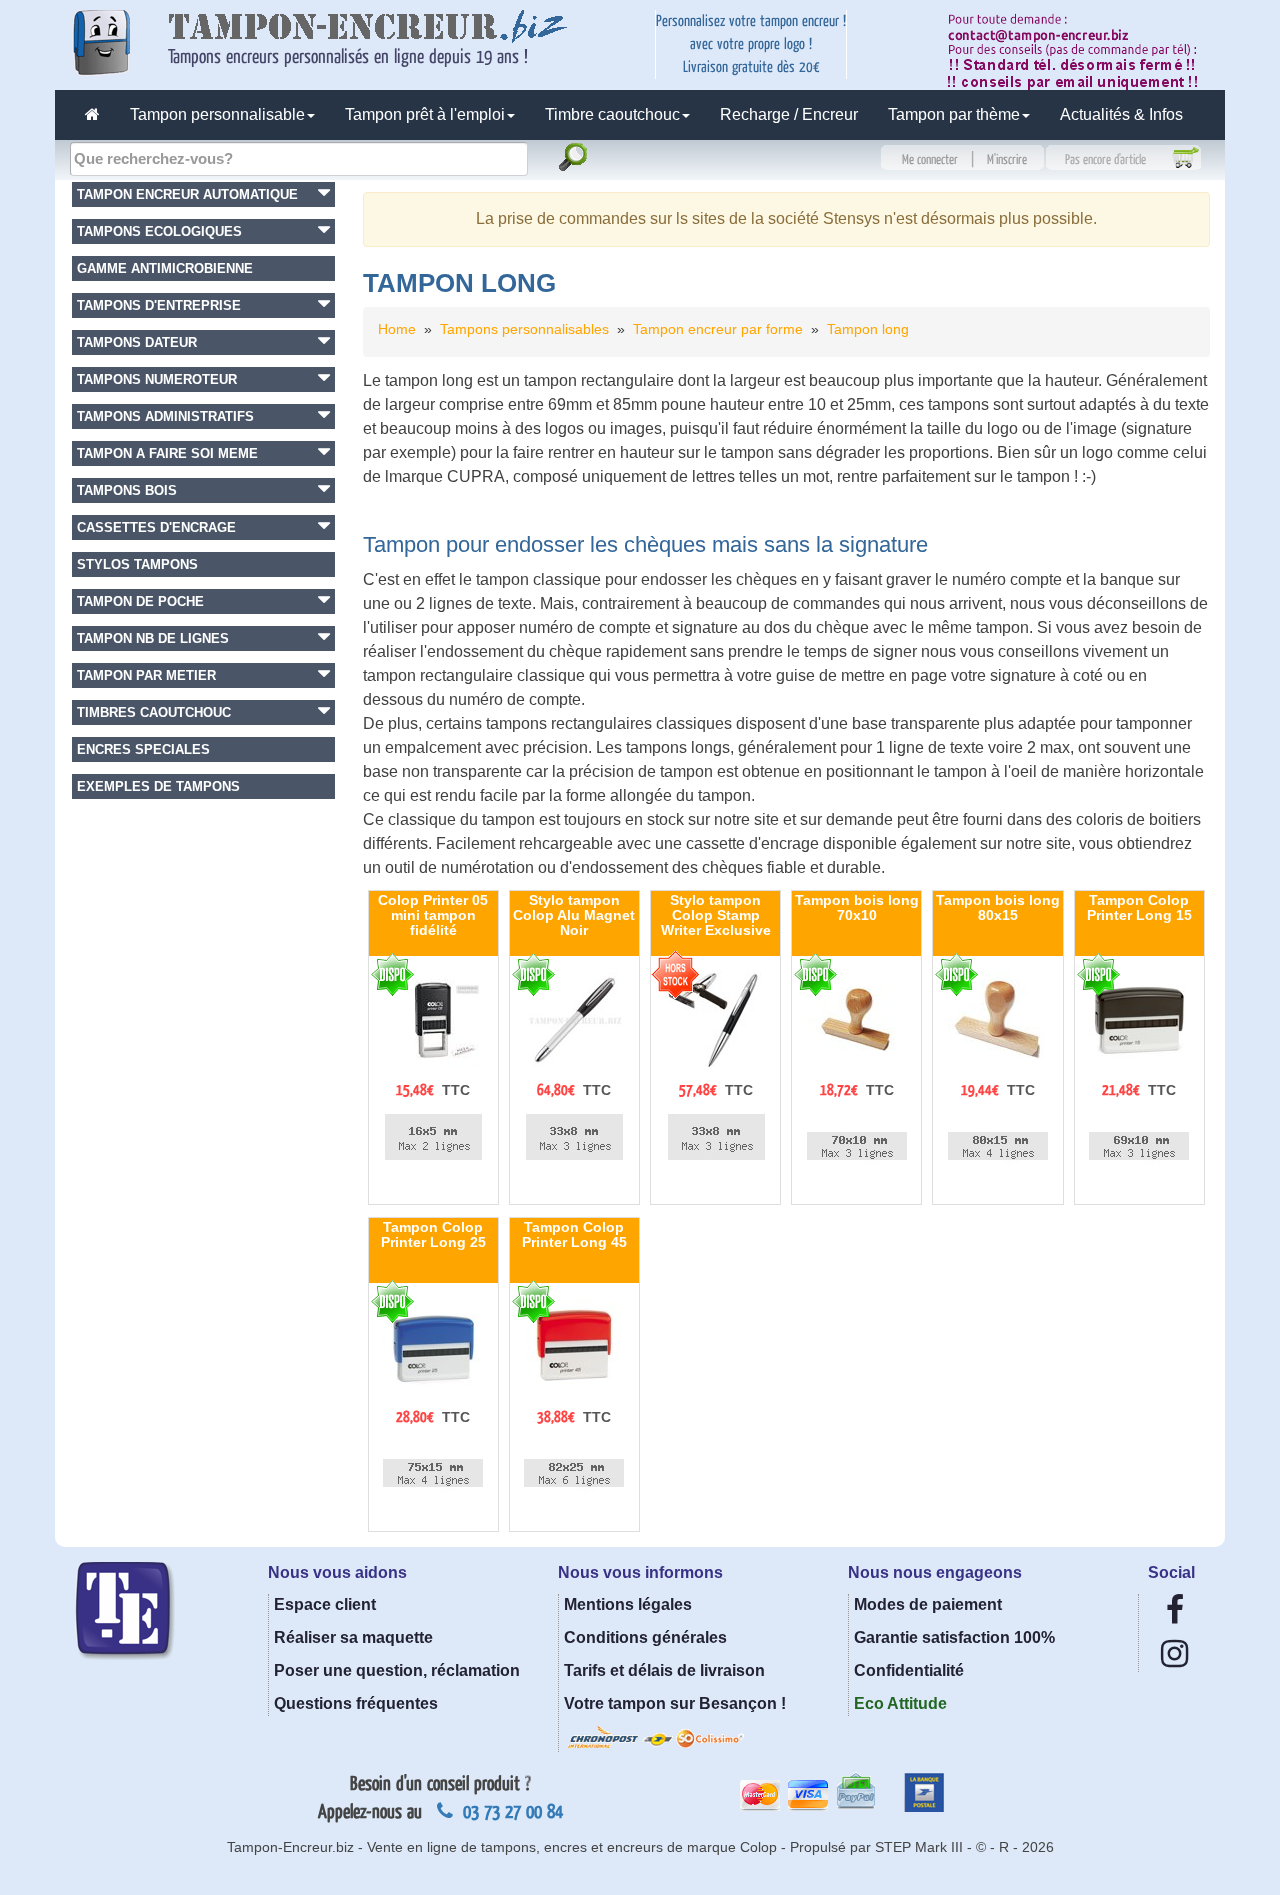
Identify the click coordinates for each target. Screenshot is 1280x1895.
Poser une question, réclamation (397, 1670)
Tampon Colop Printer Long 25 (433, 1234)
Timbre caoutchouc (612, 114)
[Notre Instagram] (1174, 1659)
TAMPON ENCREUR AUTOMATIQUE (187, 194)
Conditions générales (645, 1637)
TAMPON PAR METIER (146, 675)
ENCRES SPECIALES (143, 749)
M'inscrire (1007, 160)
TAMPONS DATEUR (137, 342)
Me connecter (930, 160)
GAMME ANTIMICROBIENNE (165, 268)
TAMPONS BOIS (127, 490)
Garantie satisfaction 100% (954, 1637)
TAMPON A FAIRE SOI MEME (167, 453)
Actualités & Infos (1121, 114)
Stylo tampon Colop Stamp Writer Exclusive (716, 915)
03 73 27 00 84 (510, 1812)
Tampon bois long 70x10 (857, 907)
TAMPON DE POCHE (140, 601)
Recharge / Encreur (789, 114)
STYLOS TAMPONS (137, 564)
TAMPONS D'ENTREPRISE (159, 305)
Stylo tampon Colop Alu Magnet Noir (574, 915)
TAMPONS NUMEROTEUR (157, 379)
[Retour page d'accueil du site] (92, 115)
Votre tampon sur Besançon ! (675, 1703)
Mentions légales (628, 1604)
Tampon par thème (954, 114)
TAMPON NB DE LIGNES (153, 638)
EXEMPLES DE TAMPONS (158, 786)
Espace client (325, 1604)
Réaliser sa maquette (353, 1637)
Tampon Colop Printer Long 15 (1139, 907)
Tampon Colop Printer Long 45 (574, 1234)
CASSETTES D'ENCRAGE (156, 527)
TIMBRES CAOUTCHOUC (154, 712)
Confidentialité (909, 1670)
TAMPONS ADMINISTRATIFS (165, 416)
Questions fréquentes (356, 1703)
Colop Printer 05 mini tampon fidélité (433, 915)
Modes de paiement (928, 1604)
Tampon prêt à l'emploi (425, 114)
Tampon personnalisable (217, 114)
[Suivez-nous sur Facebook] (1175, 1615)
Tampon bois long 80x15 (998, 907)
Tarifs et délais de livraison (664, 1670)
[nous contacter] (1079, 50)
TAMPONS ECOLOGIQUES (159, 231)
